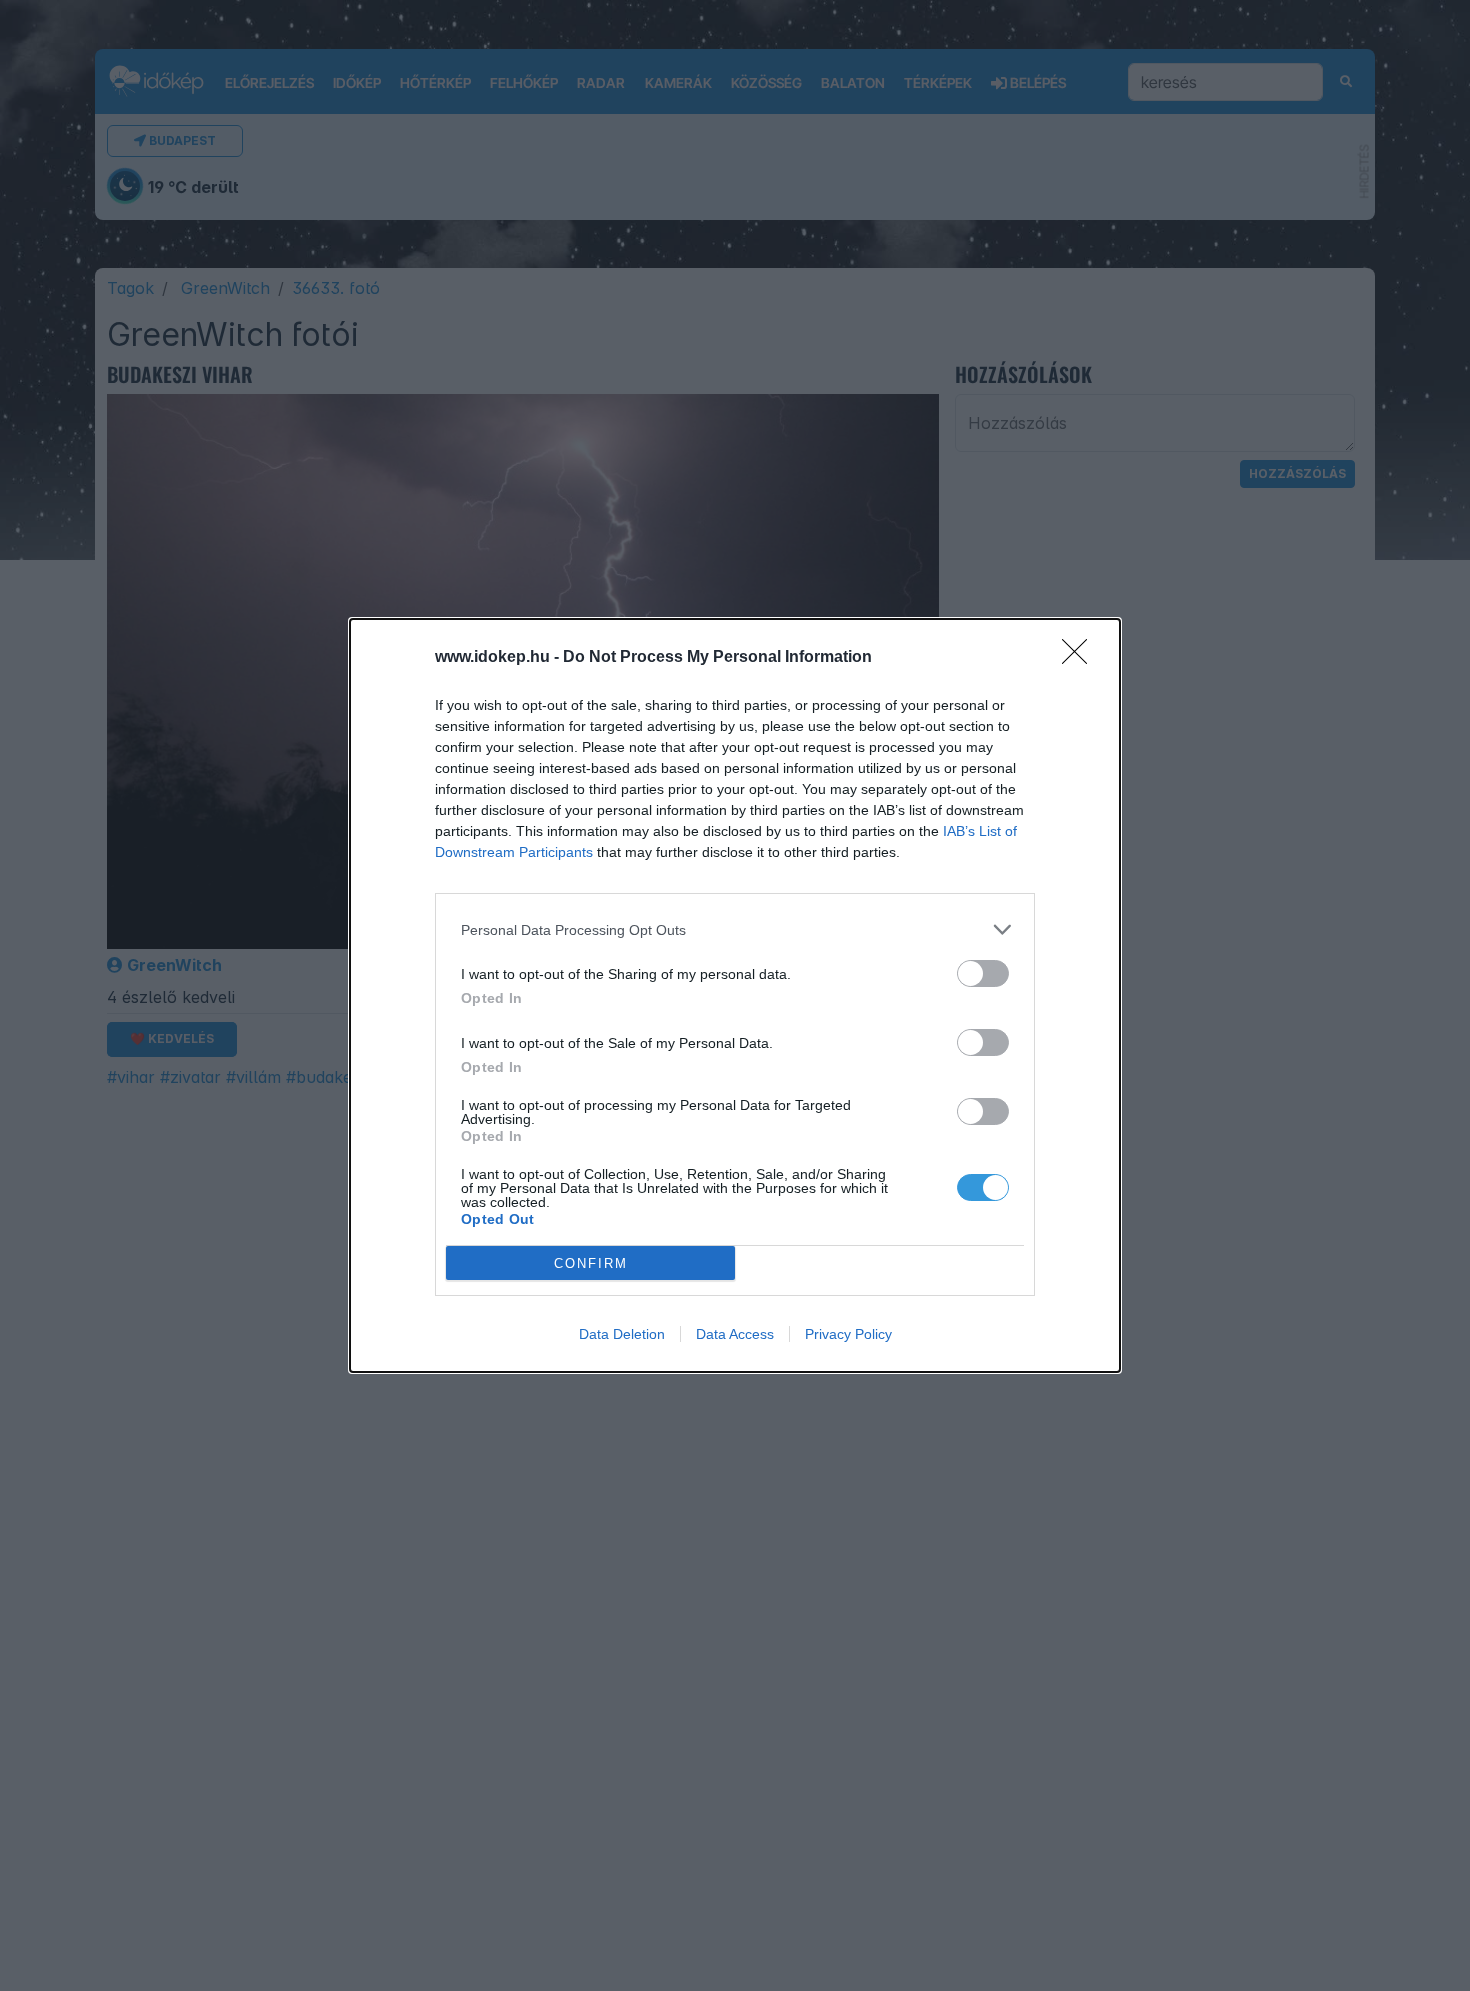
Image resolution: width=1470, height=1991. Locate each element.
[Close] (1081, 658)
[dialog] (735, 995)
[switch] (983, 973)
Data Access (735, 1334)
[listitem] (735, 929)
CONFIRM (591, 1263)
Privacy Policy (848, 1334)
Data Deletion (622, 1334)
